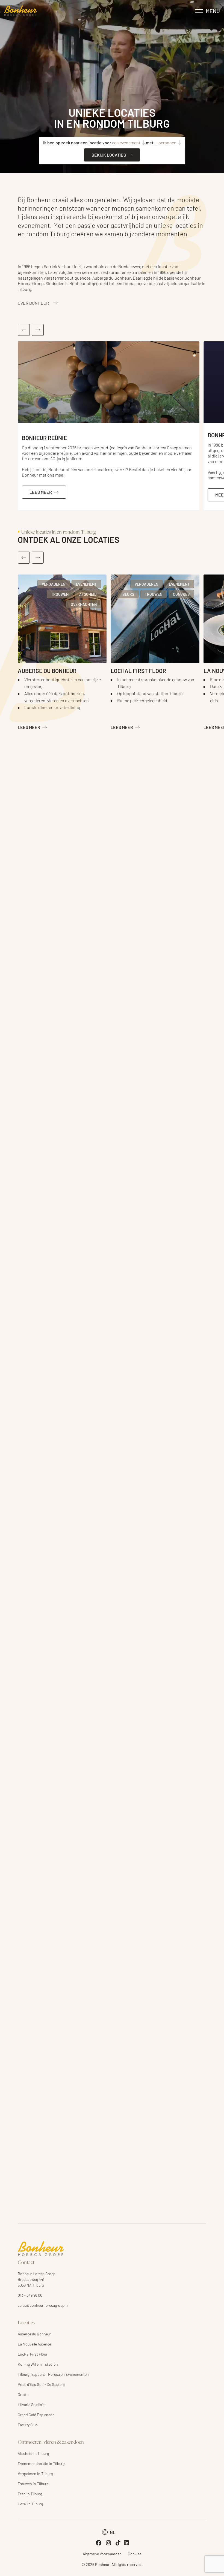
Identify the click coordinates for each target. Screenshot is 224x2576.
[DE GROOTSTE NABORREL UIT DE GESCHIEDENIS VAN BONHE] (88, 1329)
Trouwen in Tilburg (33, 2484)
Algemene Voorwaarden (102, 2554)
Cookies (135, 2554)
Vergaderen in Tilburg (35, 2473)
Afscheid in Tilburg (33, 2453)
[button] (109, 2532)
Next (38, 330)
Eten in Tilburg (30, 2494)
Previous (24, 330)
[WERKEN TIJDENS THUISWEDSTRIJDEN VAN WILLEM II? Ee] (40, 1329)
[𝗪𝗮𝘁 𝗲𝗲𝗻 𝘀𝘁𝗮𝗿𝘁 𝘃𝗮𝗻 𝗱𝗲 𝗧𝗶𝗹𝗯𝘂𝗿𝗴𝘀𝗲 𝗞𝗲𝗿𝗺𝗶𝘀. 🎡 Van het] (184, 1329)
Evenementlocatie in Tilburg (41, 2463)
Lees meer (29, 727)
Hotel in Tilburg (30, 2504)
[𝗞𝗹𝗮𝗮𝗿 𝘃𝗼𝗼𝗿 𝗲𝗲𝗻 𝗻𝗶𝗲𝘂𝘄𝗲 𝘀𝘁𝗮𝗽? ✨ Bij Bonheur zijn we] (136, 1329)
